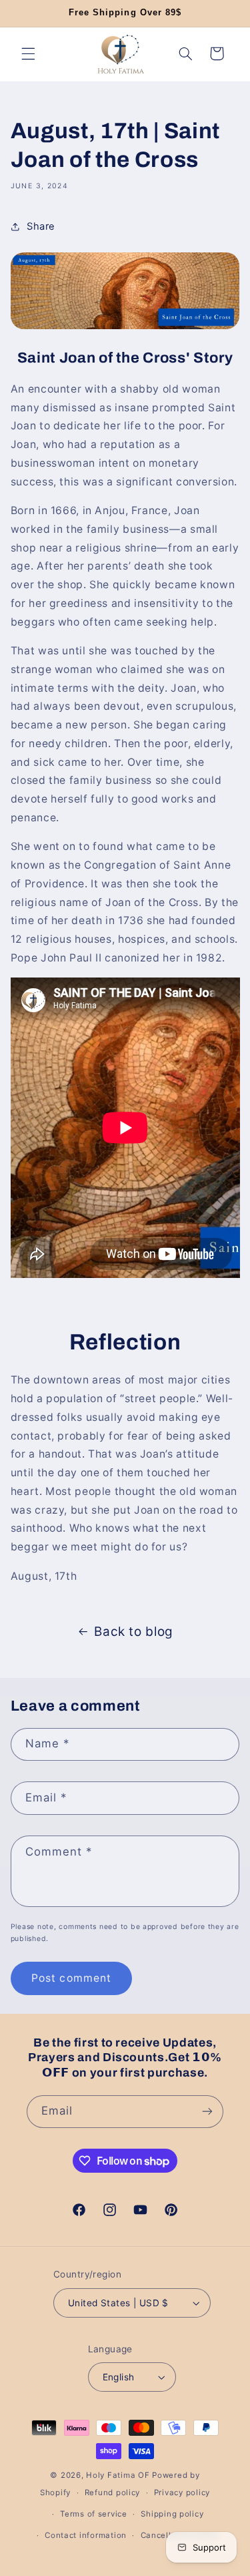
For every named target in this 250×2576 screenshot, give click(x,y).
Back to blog (134, 1632)
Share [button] (41, 226)
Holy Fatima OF (118, 2475)
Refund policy (113, 2493)
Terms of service (94, 2514)
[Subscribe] (207, 2112)
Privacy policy (182, 2493)
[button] (28, 53)
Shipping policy (172, 2514)
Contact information (86, 2535)
